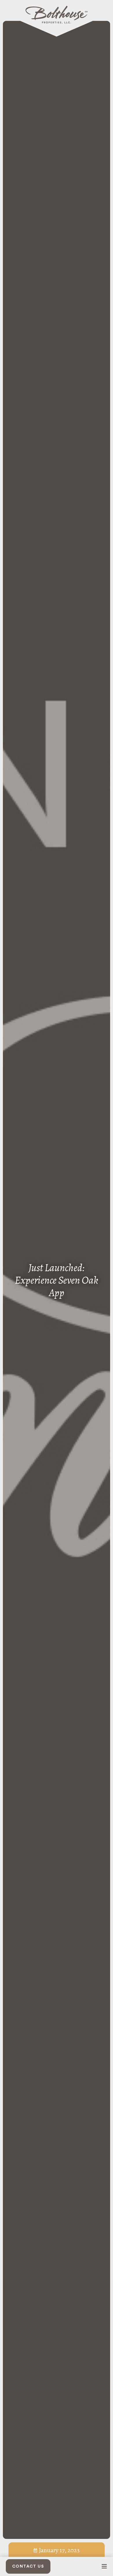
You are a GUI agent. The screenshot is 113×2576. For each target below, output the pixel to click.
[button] (104, 2566)
